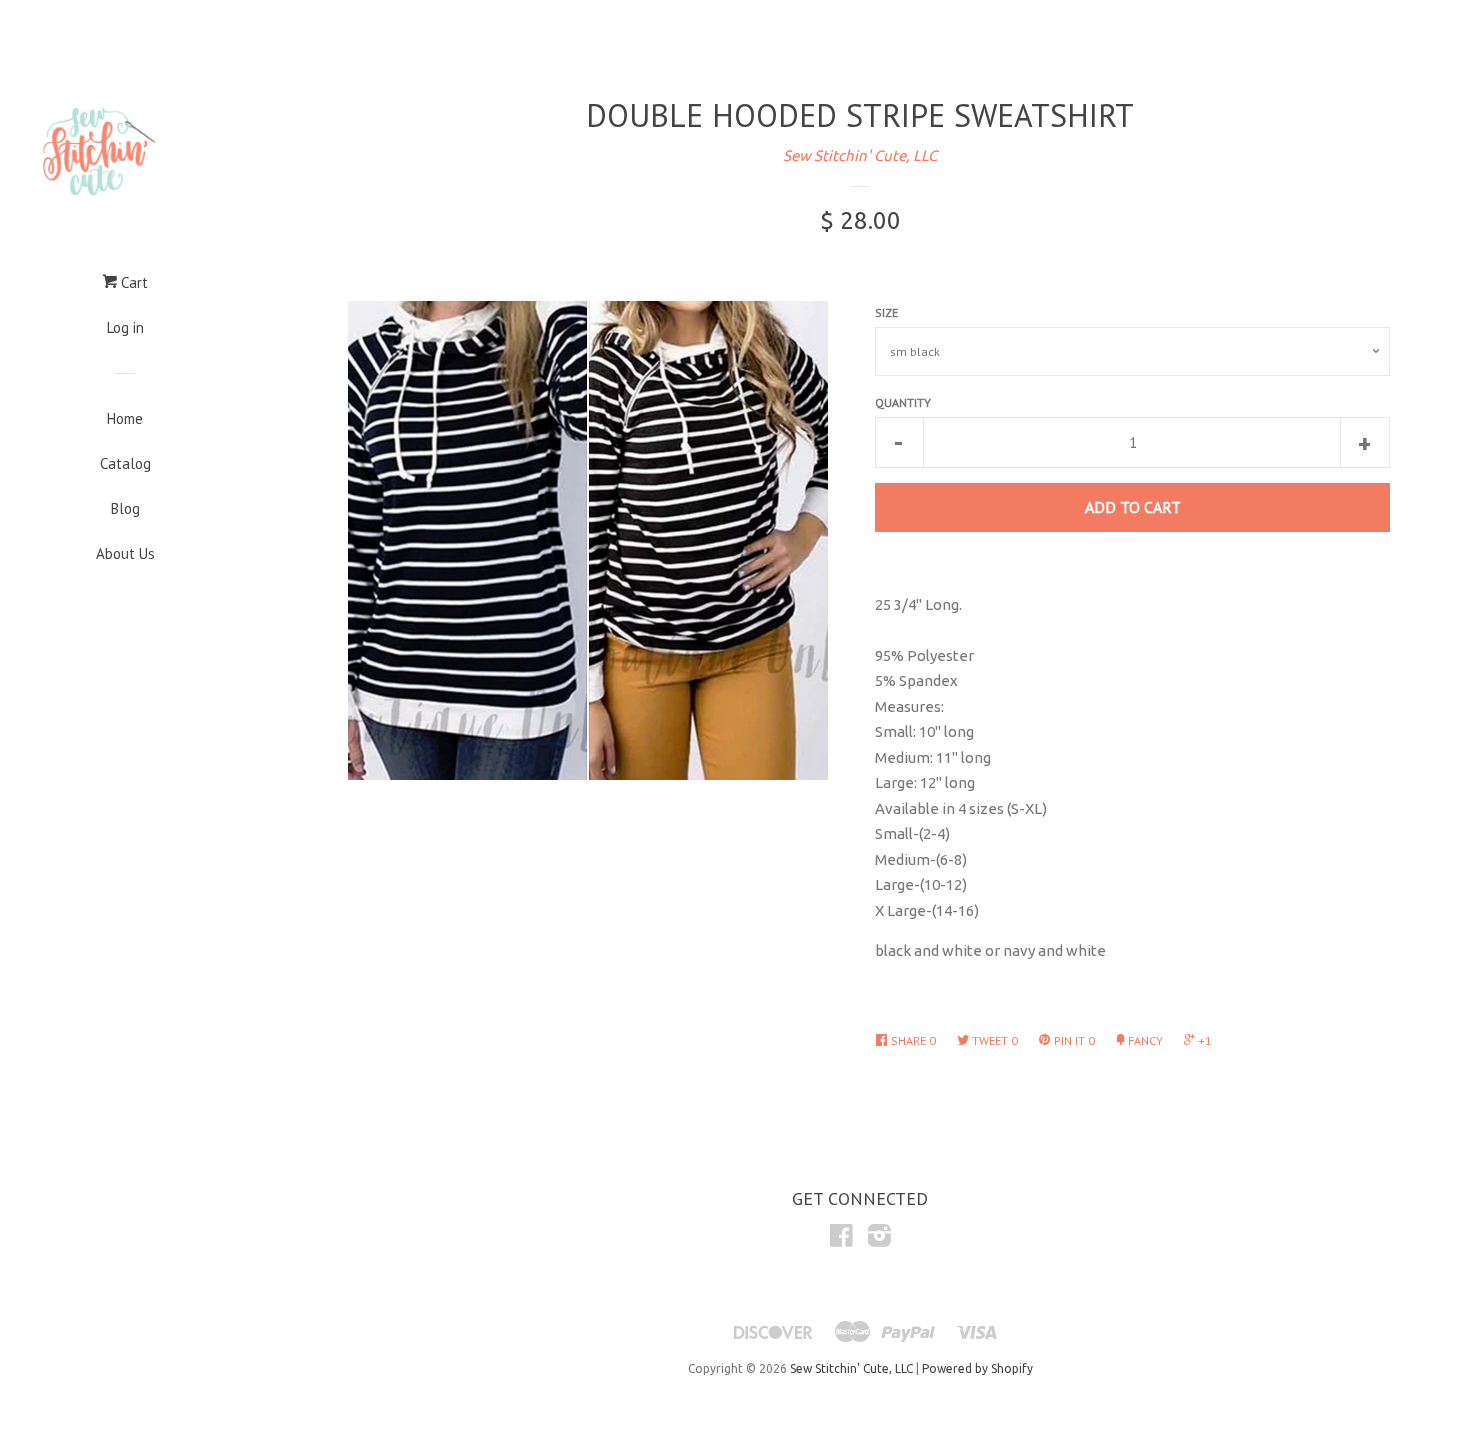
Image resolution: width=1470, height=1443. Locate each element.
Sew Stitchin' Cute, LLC (860, 155)
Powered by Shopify (977, 1368)
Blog (125, 508)
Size (886, 312)
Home (125, 418)
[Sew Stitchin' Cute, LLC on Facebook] (841, 1239)
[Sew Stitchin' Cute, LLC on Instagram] (879, 1239)
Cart (132, 282)
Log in (125, 327)
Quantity (903, 402)
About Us (125, 553)
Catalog (125, 463)
